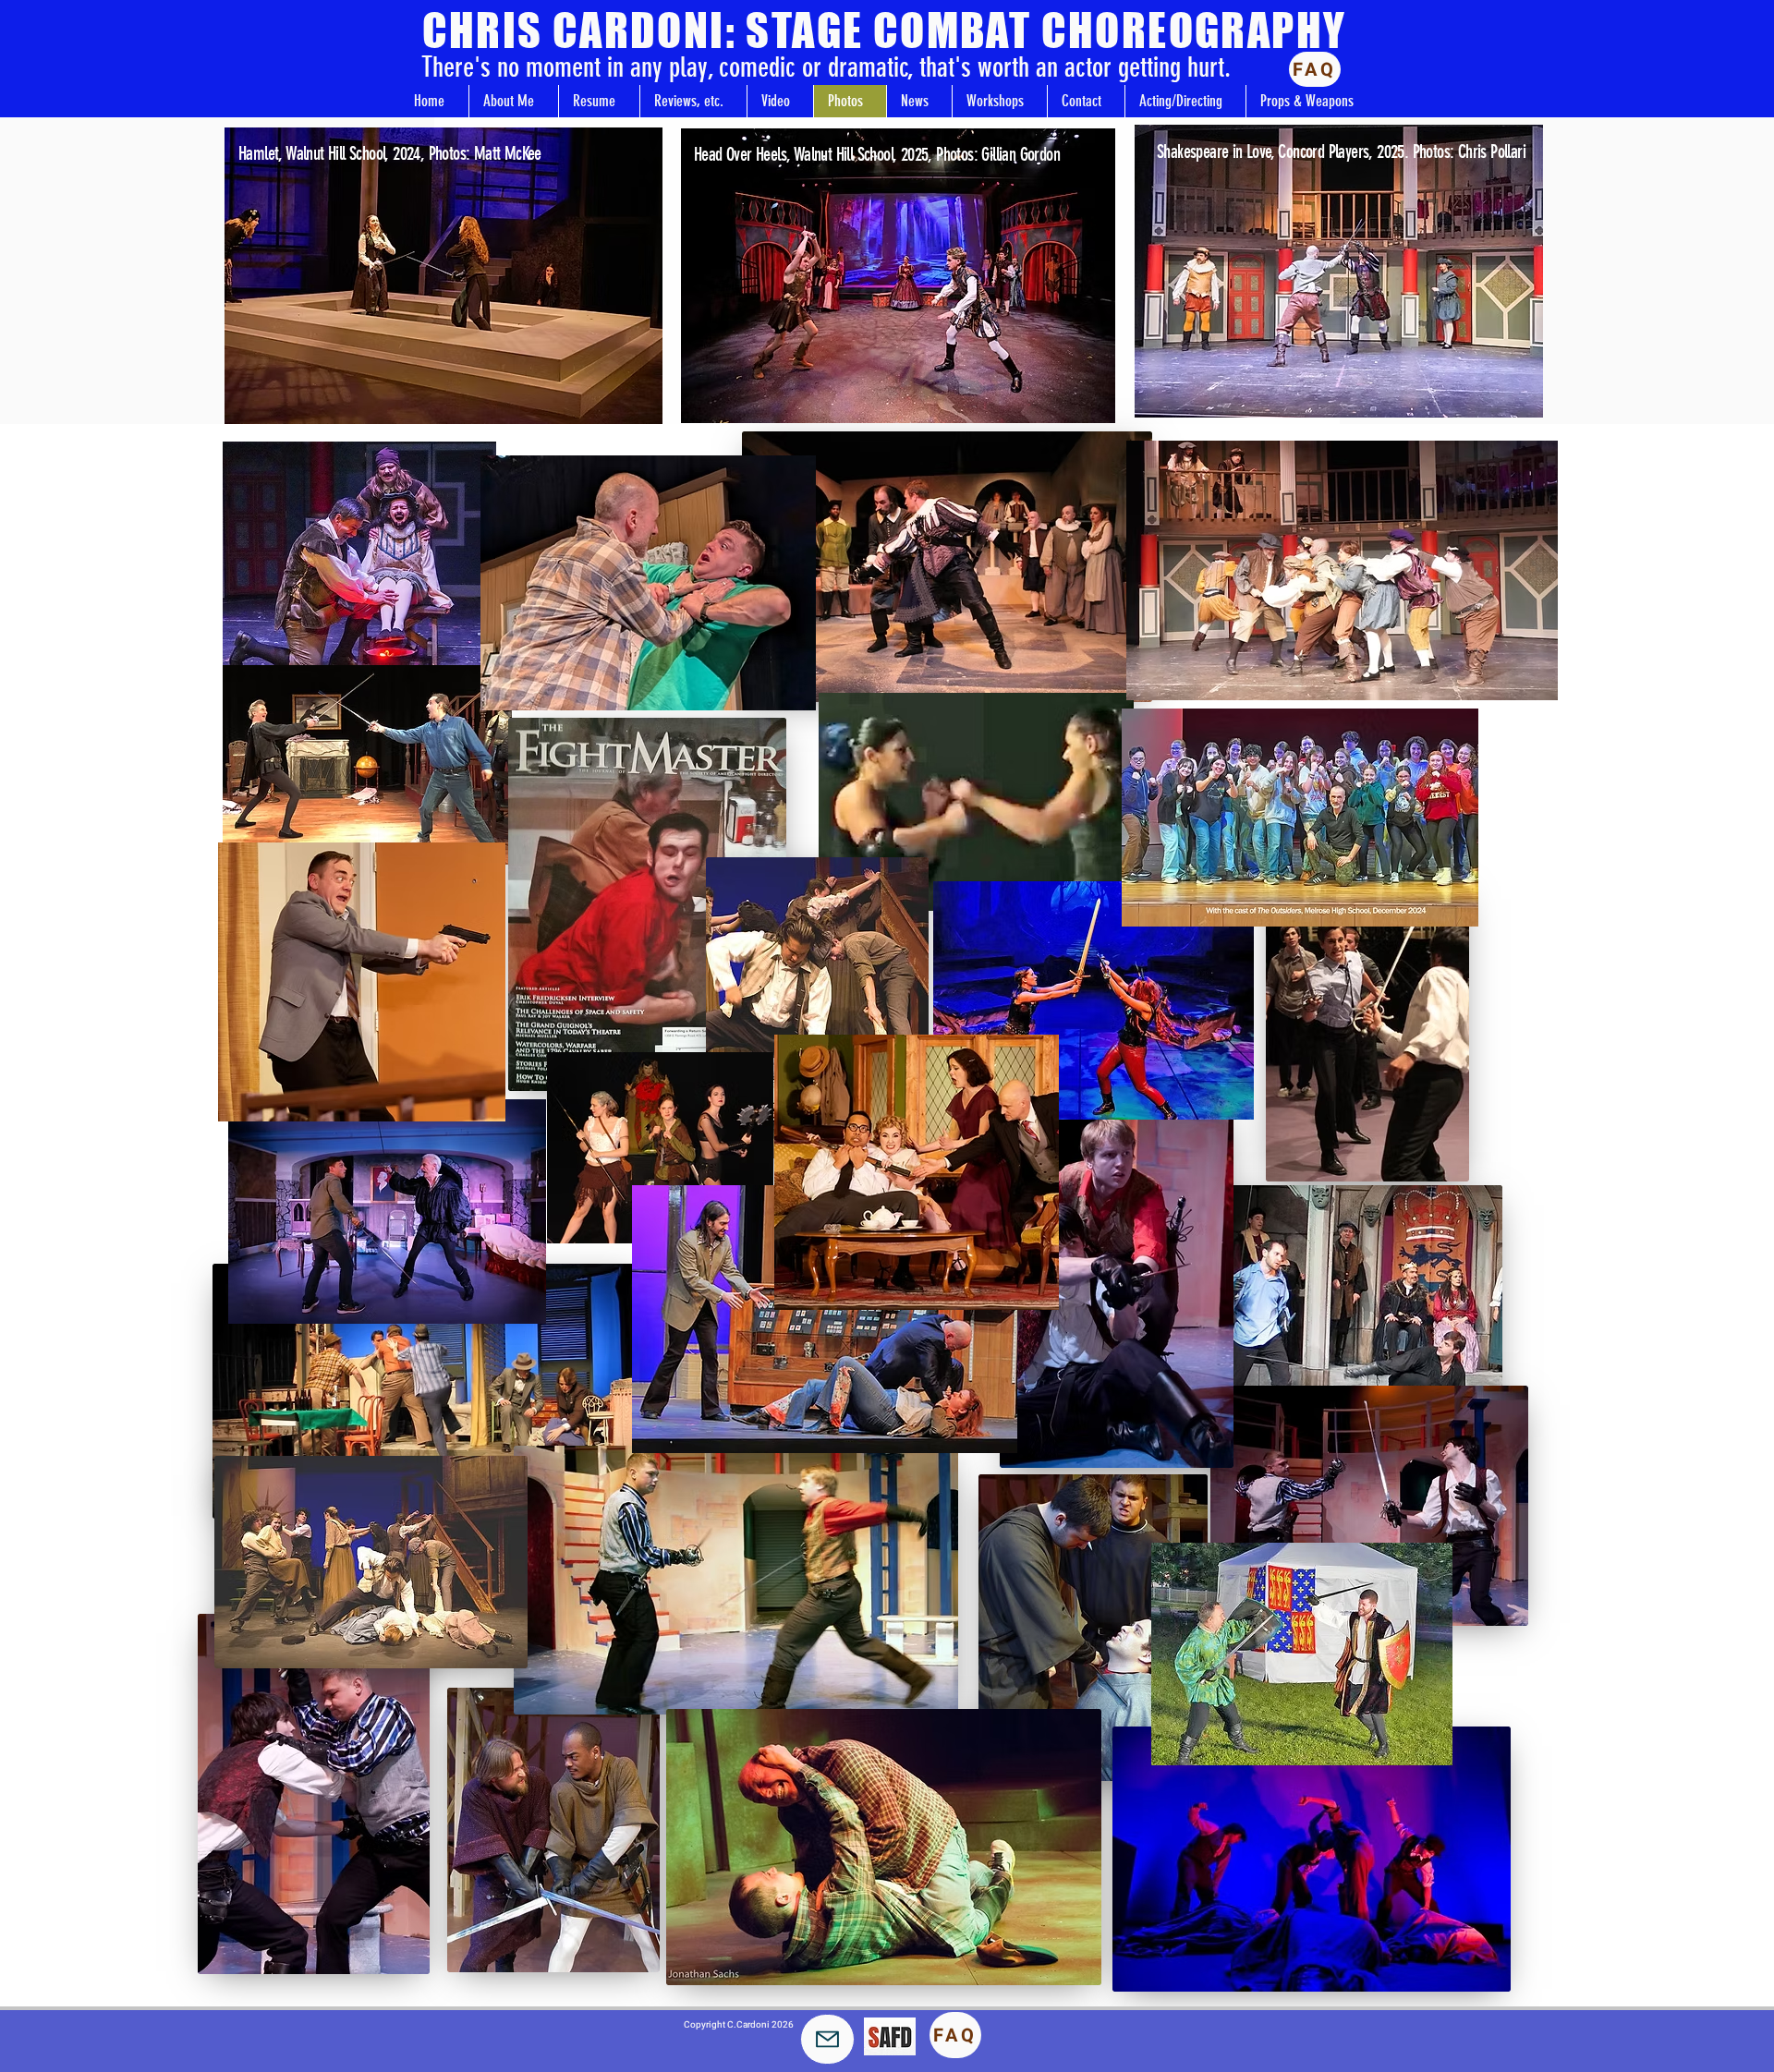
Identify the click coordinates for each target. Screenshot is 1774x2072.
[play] (617, 408)
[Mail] (827, 2039)
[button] (443, 276)
